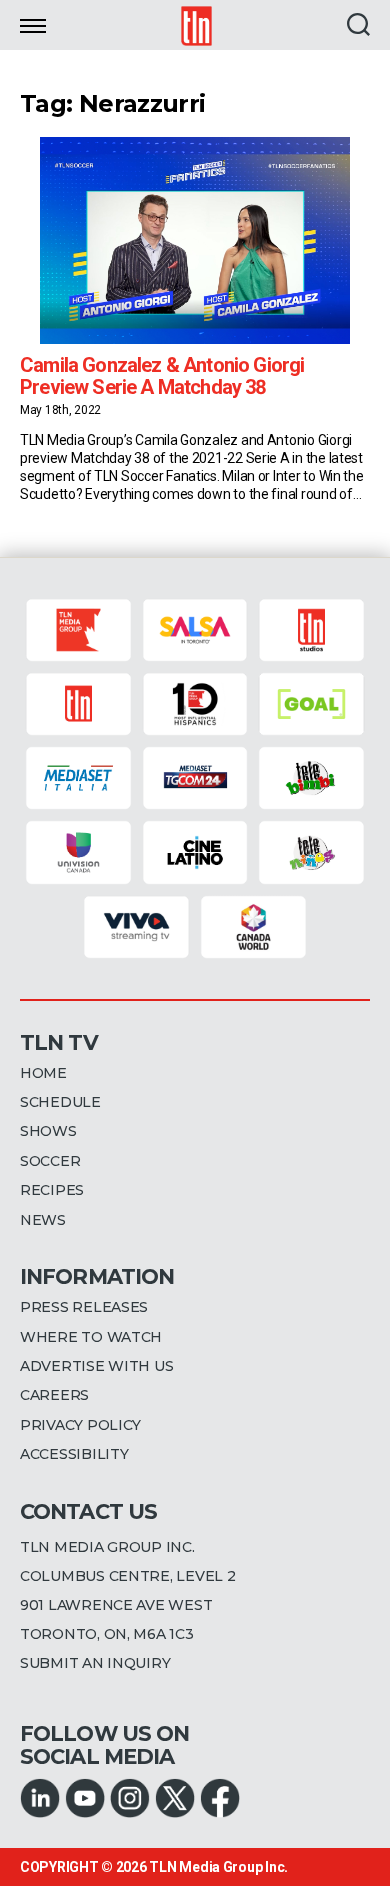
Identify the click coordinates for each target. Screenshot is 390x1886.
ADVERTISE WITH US (96, 1366)
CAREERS (54, 1395)
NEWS (43, 1220)
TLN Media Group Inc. (218, 1867)
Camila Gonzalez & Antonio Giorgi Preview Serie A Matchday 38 (162, 376)
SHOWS (48, 1131)
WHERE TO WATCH (91, 1337)
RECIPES (52, 1190)
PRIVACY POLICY (80, 1425)
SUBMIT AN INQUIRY (95, 1663)
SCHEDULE (60, 1102)
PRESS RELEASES (84, 1307)
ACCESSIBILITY (74, 1454)
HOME (43, 1073)
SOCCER (50, 1161)
